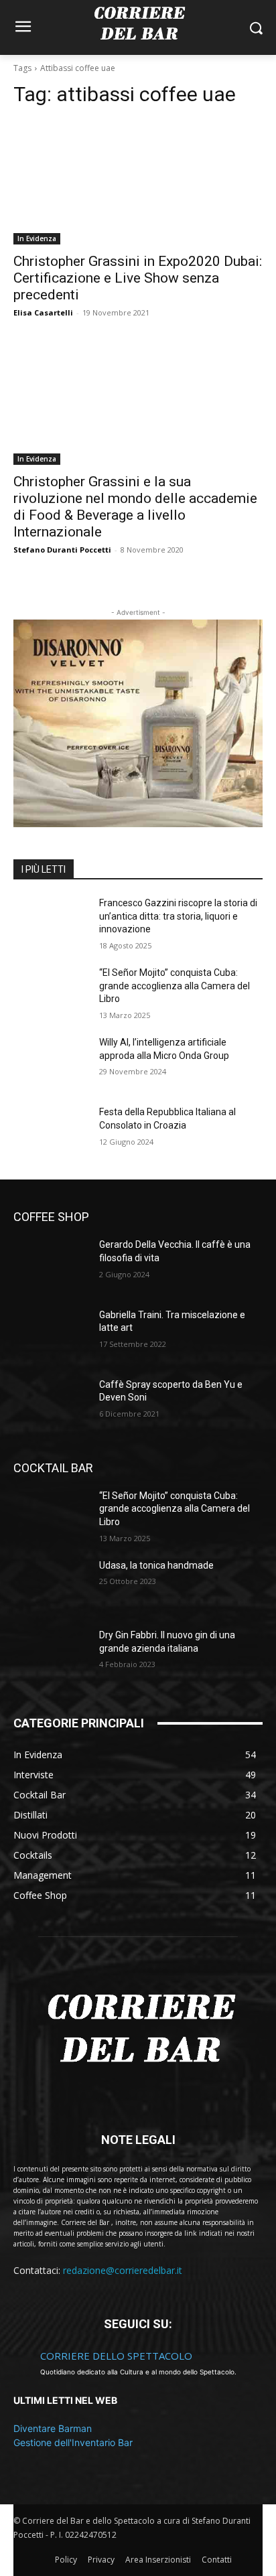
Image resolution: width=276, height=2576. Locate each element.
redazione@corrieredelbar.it (123, 2270)
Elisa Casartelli (43, 312)
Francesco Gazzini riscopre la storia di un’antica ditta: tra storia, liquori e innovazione (178, 916)
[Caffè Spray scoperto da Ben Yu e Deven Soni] (51, 1405)
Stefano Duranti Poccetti (62, 550)
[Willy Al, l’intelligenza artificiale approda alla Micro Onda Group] (51, 1062)
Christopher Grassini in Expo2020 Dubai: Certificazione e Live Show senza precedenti (138, 278)
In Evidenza (37, 238)
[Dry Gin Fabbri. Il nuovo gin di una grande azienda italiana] (51, 1655)
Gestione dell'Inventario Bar (73, 2442)
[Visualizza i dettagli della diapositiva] (138, 723)
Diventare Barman (53, 2428)
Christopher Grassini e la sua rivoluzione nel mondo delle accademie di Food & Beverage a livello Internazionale (135, 507)
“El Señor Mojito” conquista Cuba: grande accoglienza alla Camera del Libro (175, 986)
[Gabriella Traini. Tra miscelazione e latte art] (51, 1335)
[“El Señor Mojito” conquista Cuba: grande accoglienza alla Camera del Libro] (51, 993)
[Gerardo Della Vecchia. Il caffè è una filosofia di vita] (51, 1265)
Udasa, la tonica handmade (156, 1565)
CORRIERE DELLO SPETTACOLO (116, 2356)
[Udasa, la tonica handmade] (51, 1585)
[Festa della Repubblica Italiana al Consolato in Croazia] (51, 1132)
